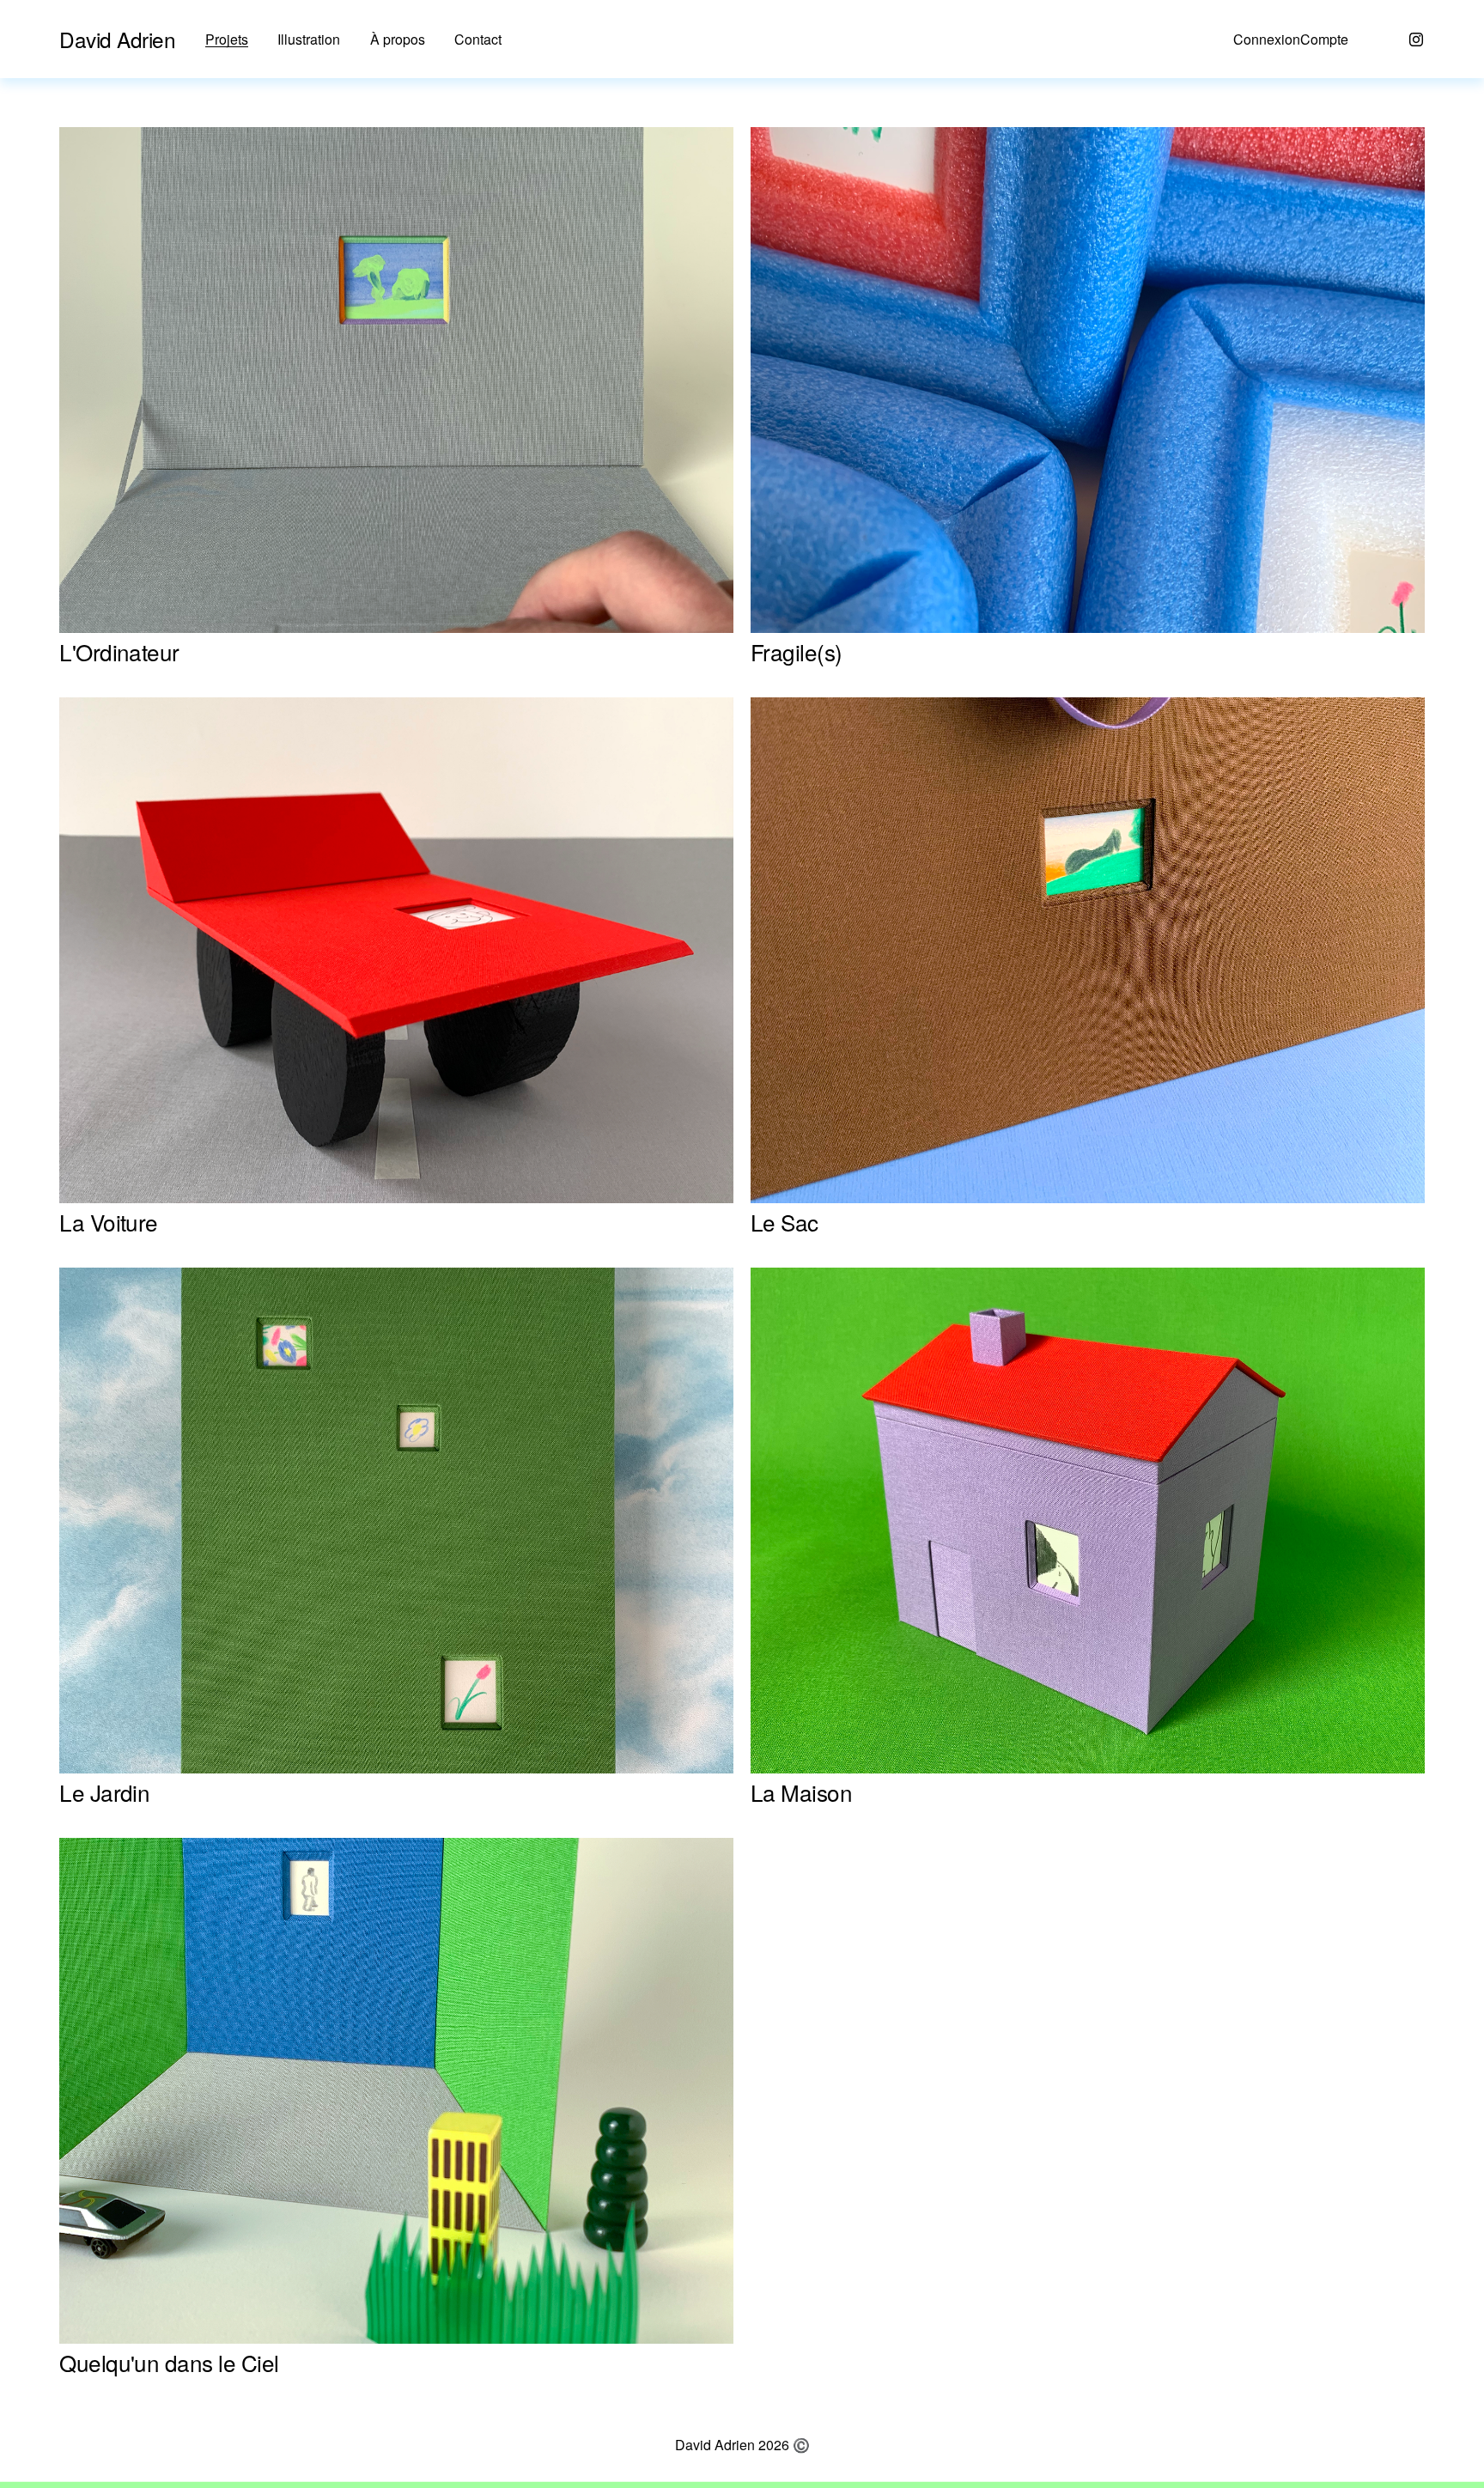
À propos (398, 40)
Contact (478, 40)
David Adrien (117, 39)
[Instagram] (1416, 40)
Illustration (309, 40)
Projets (227, 40)
